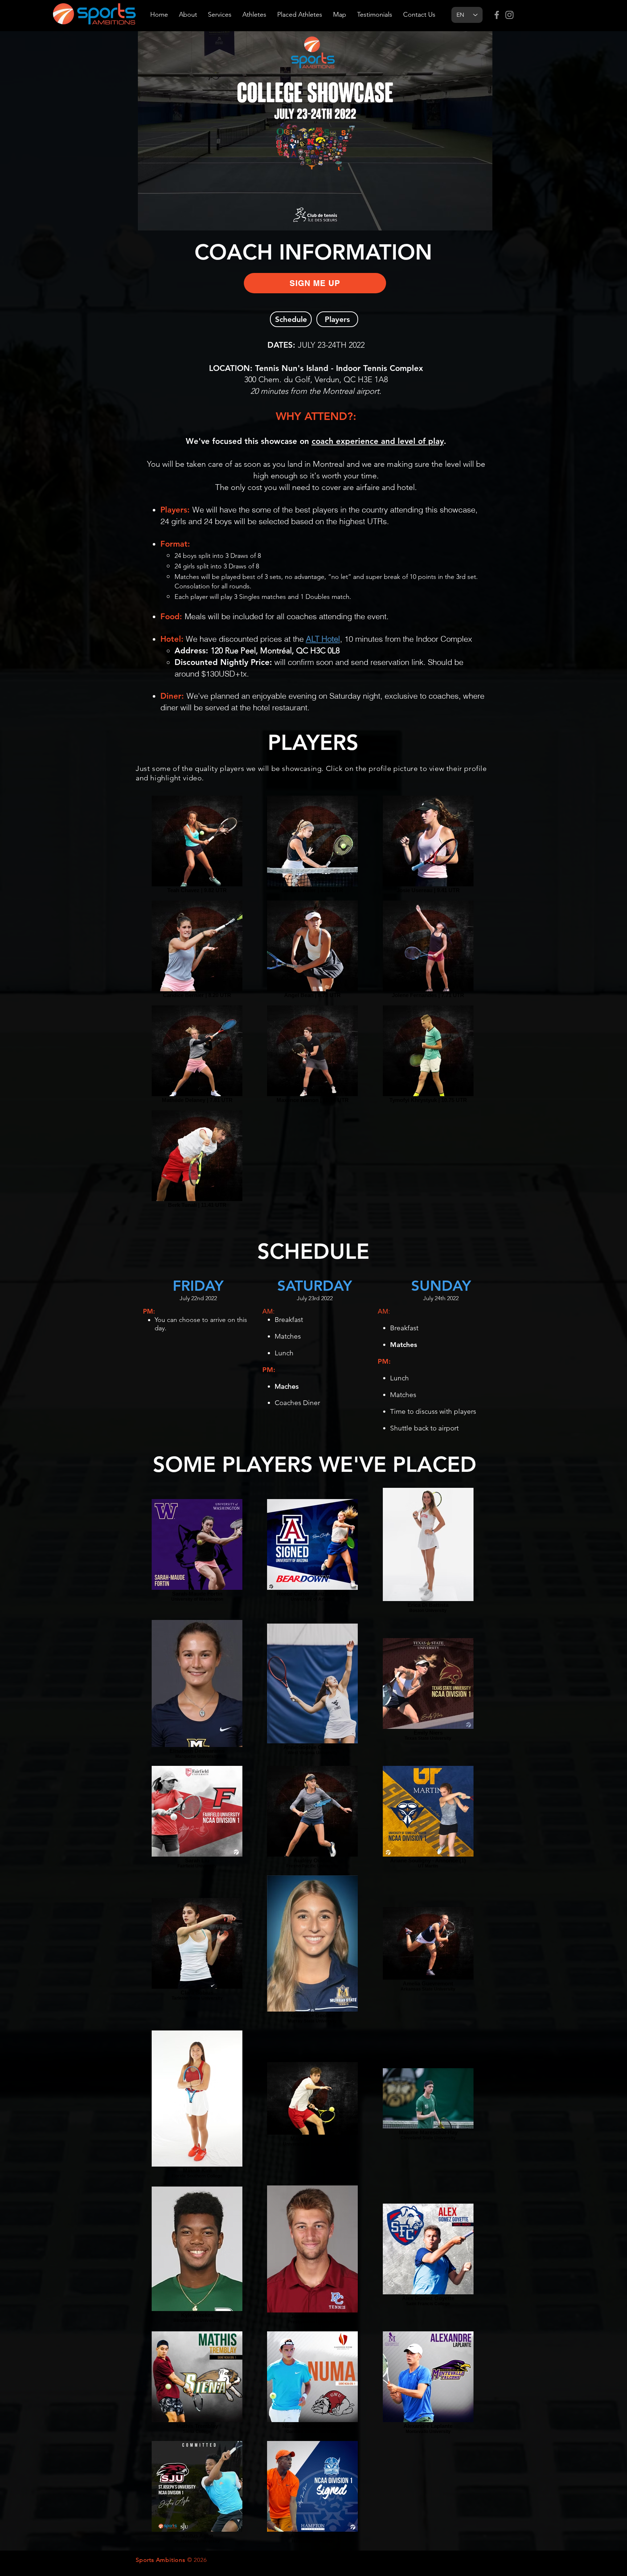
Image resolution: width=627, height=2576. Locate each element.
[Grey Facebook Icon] (497, 15)
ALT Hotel (323, 639)
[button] (315, 283)
